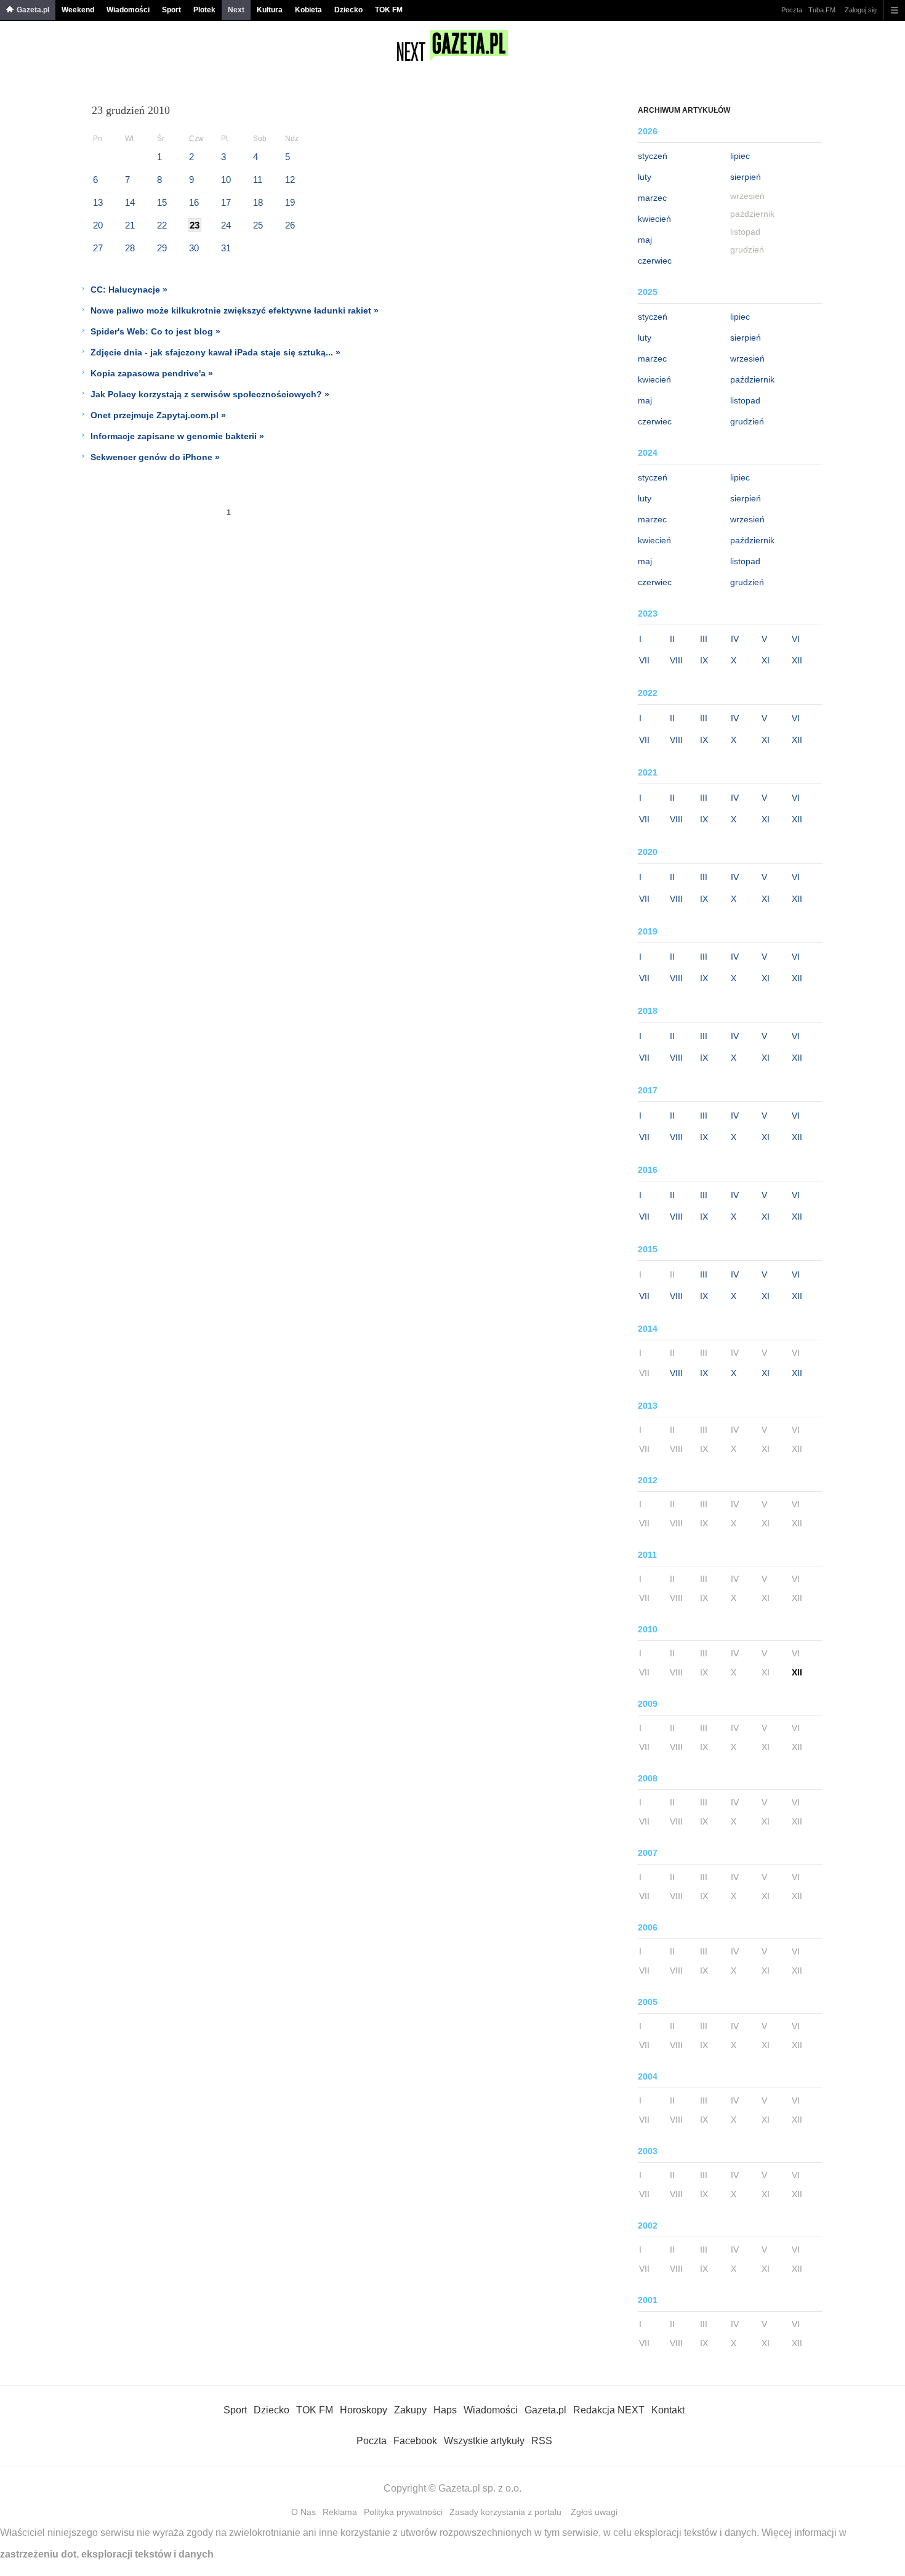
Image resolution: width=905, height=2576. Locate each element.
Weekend (78, 10)
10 (226, 180)
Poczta (792, 10)
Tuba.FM (822, 10)
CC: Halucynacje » (129, 290)
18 (258, 202)
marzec (652, 198)
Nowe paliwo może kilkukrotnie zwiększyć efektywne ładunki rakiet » (235, 310)
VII (644, 660)
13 (98, 202)
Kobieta (308, 10)
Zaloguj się (861, 10)
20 (98, 225)
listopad (745, 400)
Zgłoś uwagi (594, 2512)
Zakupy (410, 2410)
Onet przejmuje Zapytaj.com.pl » (158, 415)
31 (226, 248)
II (672, 639)
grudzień (747, 421)
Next (236, 10)
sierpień (746, 177)
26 (290, 225)
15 (162, 202)
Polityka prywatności (403, 2512)
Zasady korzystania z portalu (505, 2512)
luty (645, 177)
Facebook (415, 2441)
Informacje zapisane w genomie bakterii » (177, 436)
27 (98, 248)
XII (797, 660)
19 (290, 202)
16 (194, 202)
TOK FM (389, 10)
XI (766, 660)
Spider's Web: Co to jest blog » (155, 331)
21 (130, 225)
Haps (445, 2410)
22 (162, 225)
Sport (171, 10)
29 (162, 248)
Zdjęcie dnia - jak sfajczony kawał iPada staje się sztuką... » (215, 352)
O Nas (304, 2512)
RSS (542, 2441)
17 (226, 202)
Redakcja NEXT (609, 2410)
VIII (676, 660)
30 (194, 248)
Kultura (270, 10)
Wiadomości (128, 10)
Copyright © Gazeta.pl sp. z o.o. (452, 2488)
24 (226, 225)
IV (735, 639)
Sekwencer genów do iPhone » (155, 457)
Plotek (204, 10)
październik (752, 379)
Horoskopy (364, 2410)
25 (258, 225)
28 (130, 248)
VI (796, 639)
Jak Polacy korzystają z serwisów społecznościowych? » (210, 394)
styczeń (653, 156)
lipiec (740, 156)
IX (704, 660)
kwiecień (654, 219)
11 (258, 180)
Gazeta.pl (33, 10)
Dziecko (348, 10)
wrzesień (747, 358)
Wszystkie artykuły (484, 2441)
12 (290, 180)
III (704, 639)
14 (130, 202)
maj (645, 240)
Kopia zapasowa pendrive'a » (152, 373)
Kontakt (668, 2410)
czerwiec (655, 261)
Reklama (340, 2512)
